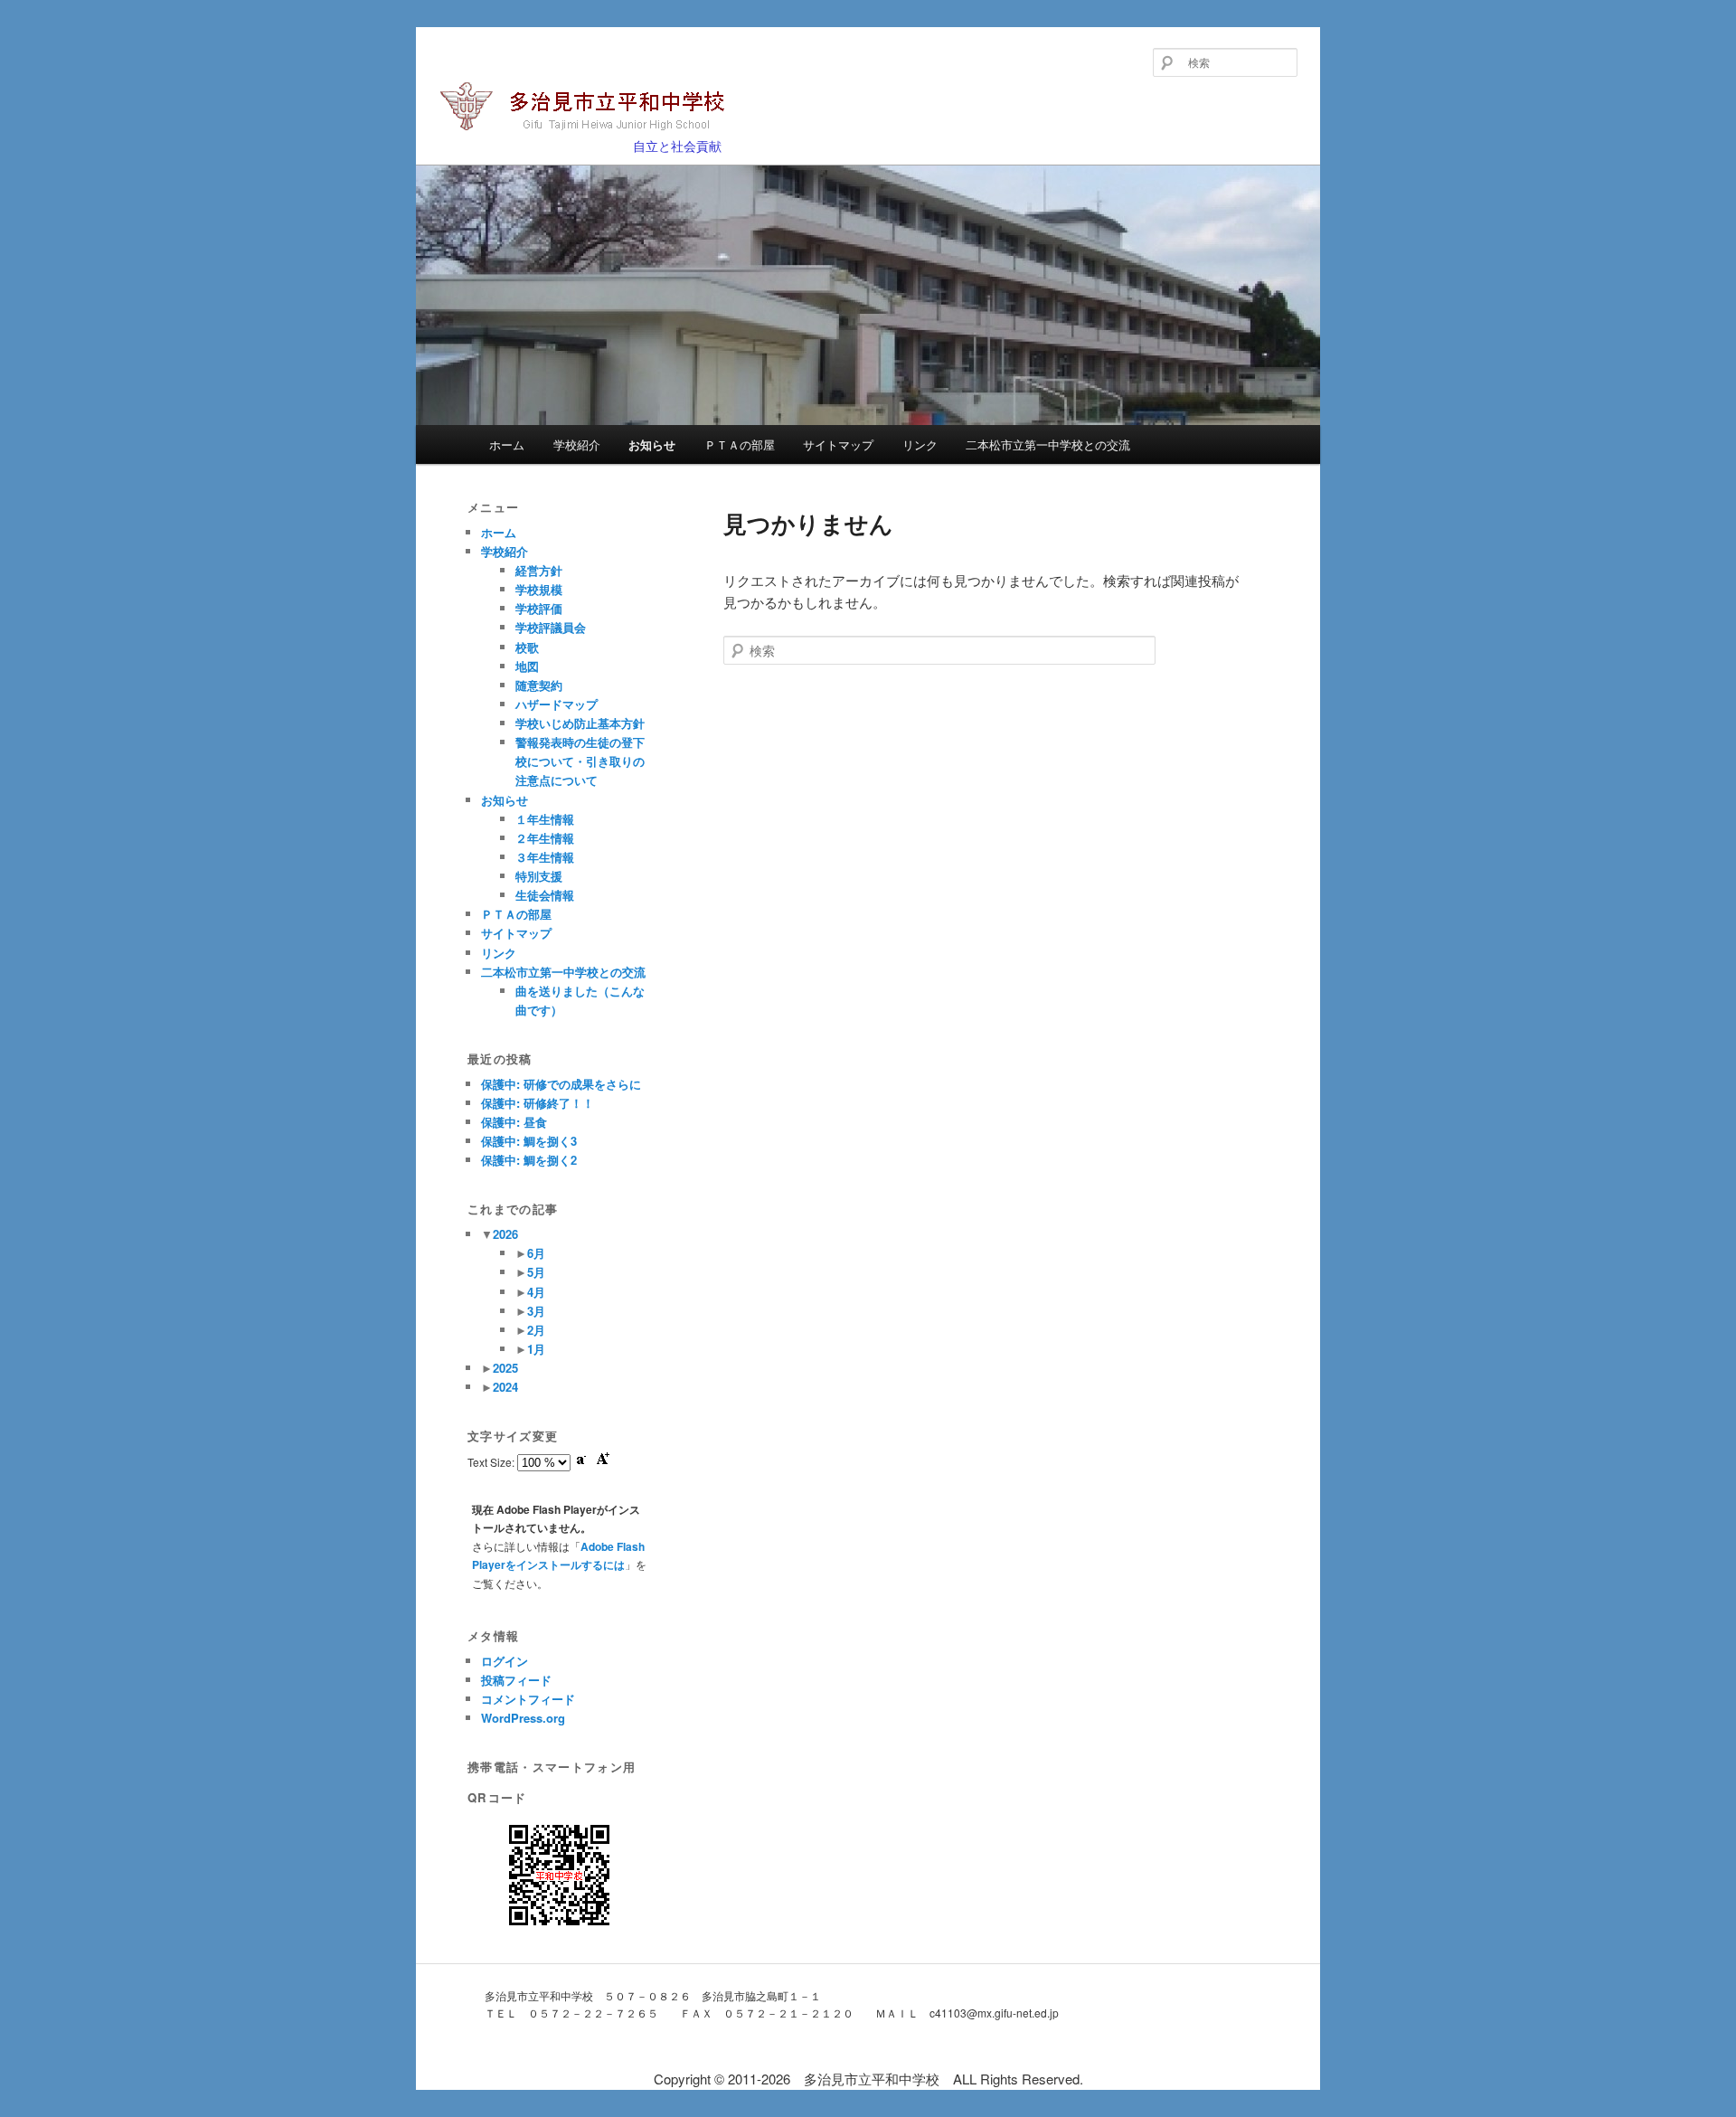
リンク (920, 444)
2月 (536, 1330)
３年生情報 (545, 857)
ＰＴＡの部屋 (740, 444)
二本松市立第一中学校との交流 (1048, 444)
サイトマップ (838, 444)
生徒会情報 (545, 895)
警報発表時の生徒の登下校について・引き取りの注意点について (580, 761)
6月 (536, 1253)
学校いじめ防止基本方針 (580, 723)
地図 (527, 666)
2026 (505, 1234)
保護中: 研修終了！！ (538, 1103)
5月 (536, 1272)
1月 (536, 1349)
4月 (536, 1292)
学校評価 (539, 608)
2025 (505, 1368)
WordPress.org (523, 1718)
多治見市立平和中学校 (554, 137)
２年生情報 (545, 838)
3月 (536, 1311)
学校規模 (539, 589)
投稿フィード (516, 1680)
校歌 (527, 647)
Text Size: (492, 1462)
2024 (505, 1387)
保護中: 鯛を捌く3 (529, 1141)
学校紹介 (577, 444)
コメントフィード (528, 1699)
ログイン (505, 1661)
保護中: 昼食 (514, 1122)
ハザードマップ (557, 704)
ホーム (507, 444)
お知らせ (652, 444)
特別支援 (539, 876)
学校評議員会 (551, 627)
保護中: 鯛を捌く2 (529, 1160)
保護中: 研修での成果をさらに (561, 1084)
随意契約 (539, 685)
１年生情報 (545, 819)
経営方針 (539, 570)
